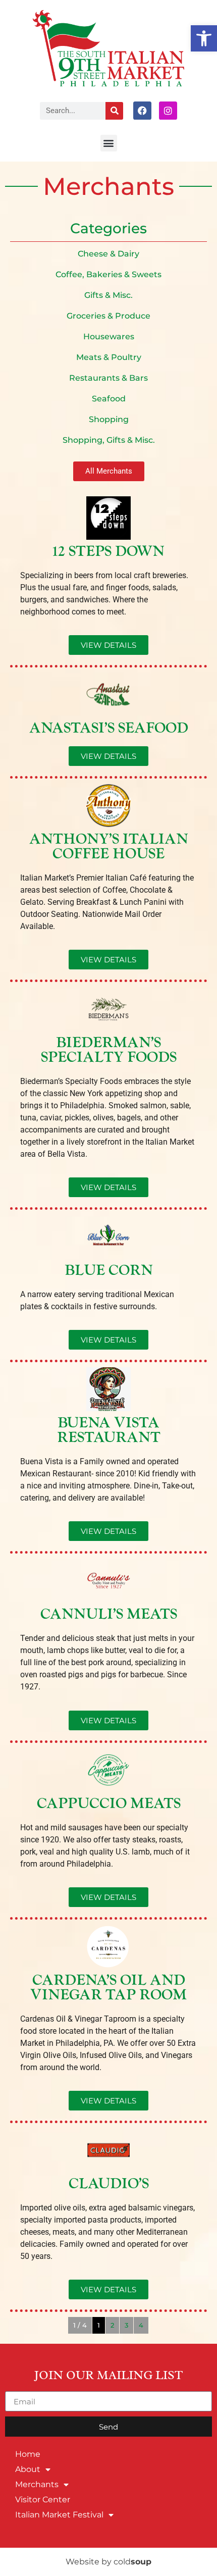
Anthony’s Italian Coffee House (109, 847)
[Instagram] (168, 111)
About (28, 2469)
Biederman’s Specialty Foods (109, 1050)
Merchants (37, 2484)
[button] (204, 38)
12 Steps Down (108, 552)
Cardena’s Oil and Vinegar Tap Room (108, 1988)
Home (28, 2454)
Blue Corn (109, 1271)
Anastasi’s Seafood (109, 728)
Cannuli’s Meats (109, 1614)
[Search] (114, 111)
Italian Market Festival (59, 2515)
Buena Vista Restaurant (109, 1430)
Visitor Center (43, 2500)
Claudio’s (109, 2184)
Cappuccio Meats (109, 1804)
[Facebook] (142, 111)
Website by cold (108, 2562)
